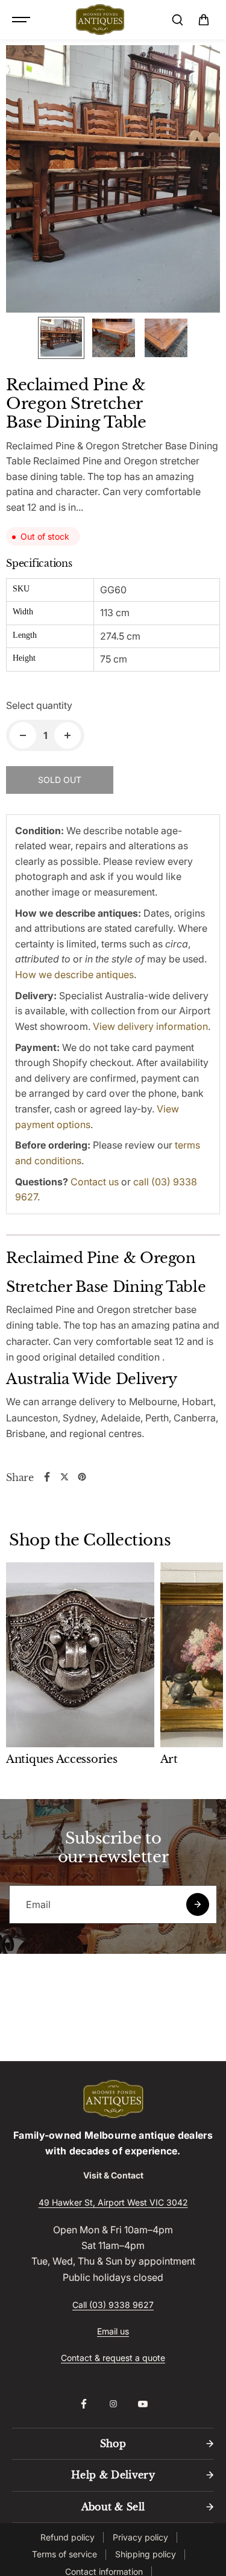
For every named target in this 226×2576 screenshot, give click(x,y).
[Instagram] (113, 2404)
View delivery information (150, 1026)
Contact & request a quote (113, 2358)
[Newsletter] (198, 1904)
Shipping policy (146, 2554)
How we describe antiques (74, 975)
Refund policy (67, 2537)
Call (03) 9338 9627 (113, 2305)
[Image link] (113, 2099)
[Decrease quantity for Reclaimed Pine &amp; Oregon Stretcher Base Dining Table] (23, 735)
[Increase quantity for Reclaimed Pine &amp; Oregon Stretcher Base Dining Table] (67, 735)
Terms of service (64, 2554)
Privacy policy (140, 2537)
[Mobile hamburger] (22, 20)
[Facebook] (47, 1477)
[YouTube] (143, 2404)
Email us (113, 2331)
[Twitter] (64, 1477)
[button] (204, 20)
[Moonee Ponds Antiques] (100, 20)
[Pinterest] (82, 1477)
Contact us (95, 1182)
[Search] (177, 20)
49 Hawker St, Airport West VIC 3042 (113, 2202)
